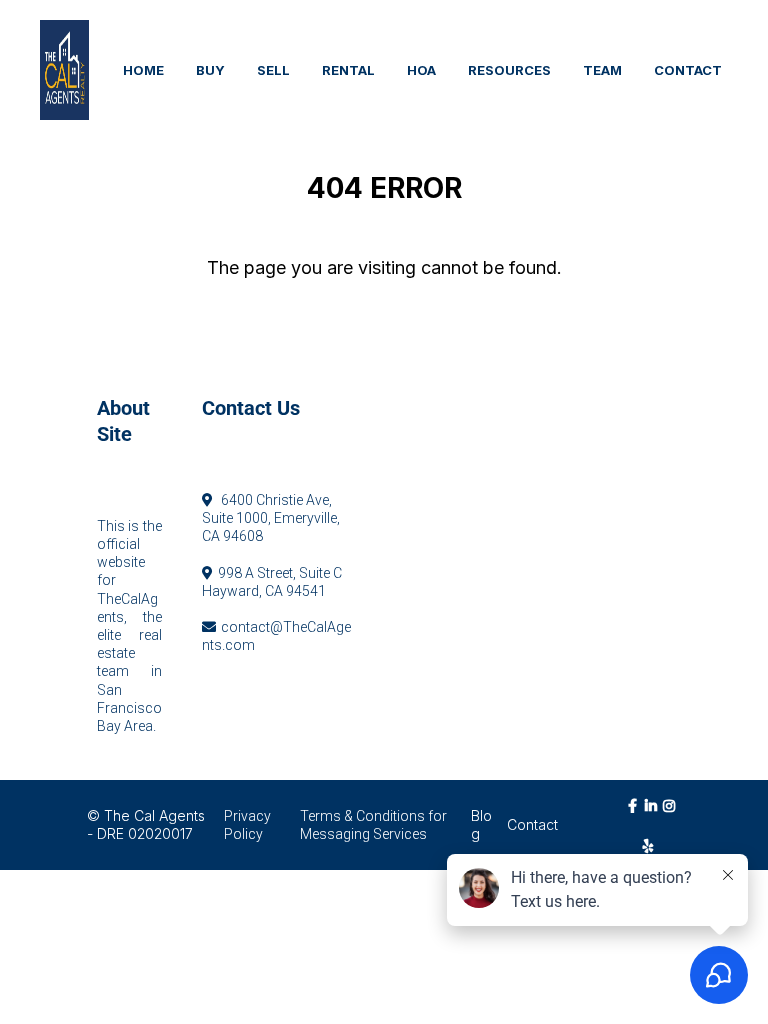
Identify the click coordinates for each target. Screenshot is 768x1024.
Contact (532, 824)
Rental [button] (348, 70)
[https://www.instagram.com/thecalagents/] (672, 815)
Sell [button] (273, 70)
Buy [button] (210, 70)
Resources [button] (509, 70)
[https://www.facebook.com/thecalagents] (635, 815)
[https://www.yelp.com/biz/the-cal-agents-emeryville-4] (653, 845)
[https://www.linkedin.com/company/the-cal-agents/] (653, 815)
